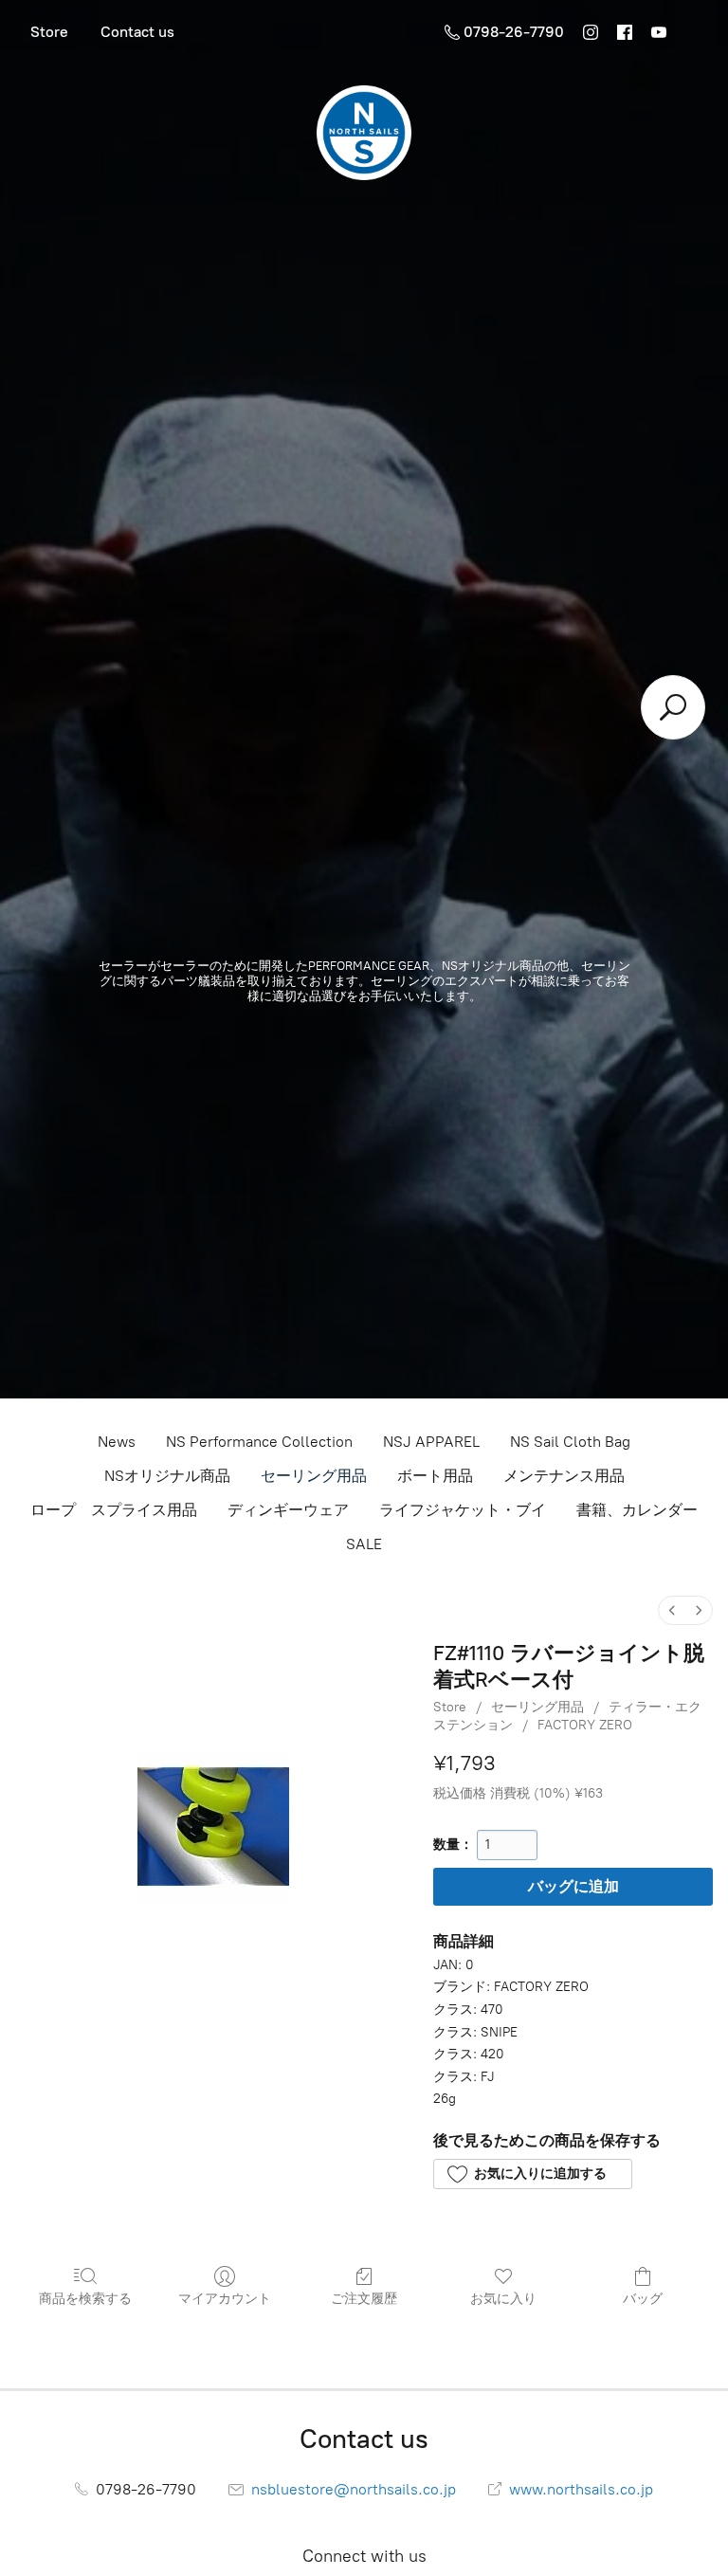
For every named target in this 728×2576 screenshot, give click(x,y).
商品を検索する (85, 2299)
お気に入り (503, 2299)
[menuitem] (672, 1610)
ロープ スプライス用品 (114, 1510)
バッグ (643, 2299)
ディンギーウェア (288, 1510)
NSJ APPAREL (431, 1442)
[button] (532, 2174)
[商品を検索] (673, 707)
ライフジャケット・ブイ (463, 1510)
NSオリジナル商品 (167, 1476)
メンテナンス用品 (564, 1476)
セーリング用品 (314, 1476)
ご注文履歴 (364, 2299)
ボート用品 (435, 1476)
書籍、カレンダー (637, 1510)
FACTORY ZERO (585, 1725)
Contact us (137, 32)
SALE (364, 1544)
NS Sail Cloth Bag (570, 1442)
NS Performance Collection (259, 1442)
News (117, 1442)
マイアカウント (225, 2299)
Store (49, 32)
